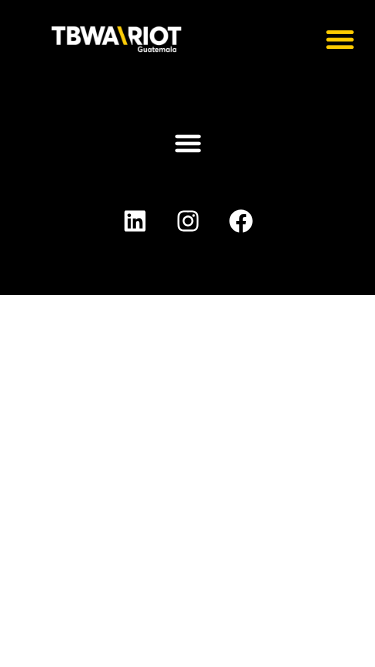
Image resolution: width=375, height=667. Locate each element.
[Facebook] (241, 221)
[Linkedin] (135, 221)
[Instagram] (188, 221)
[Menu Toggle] (340, 39)
